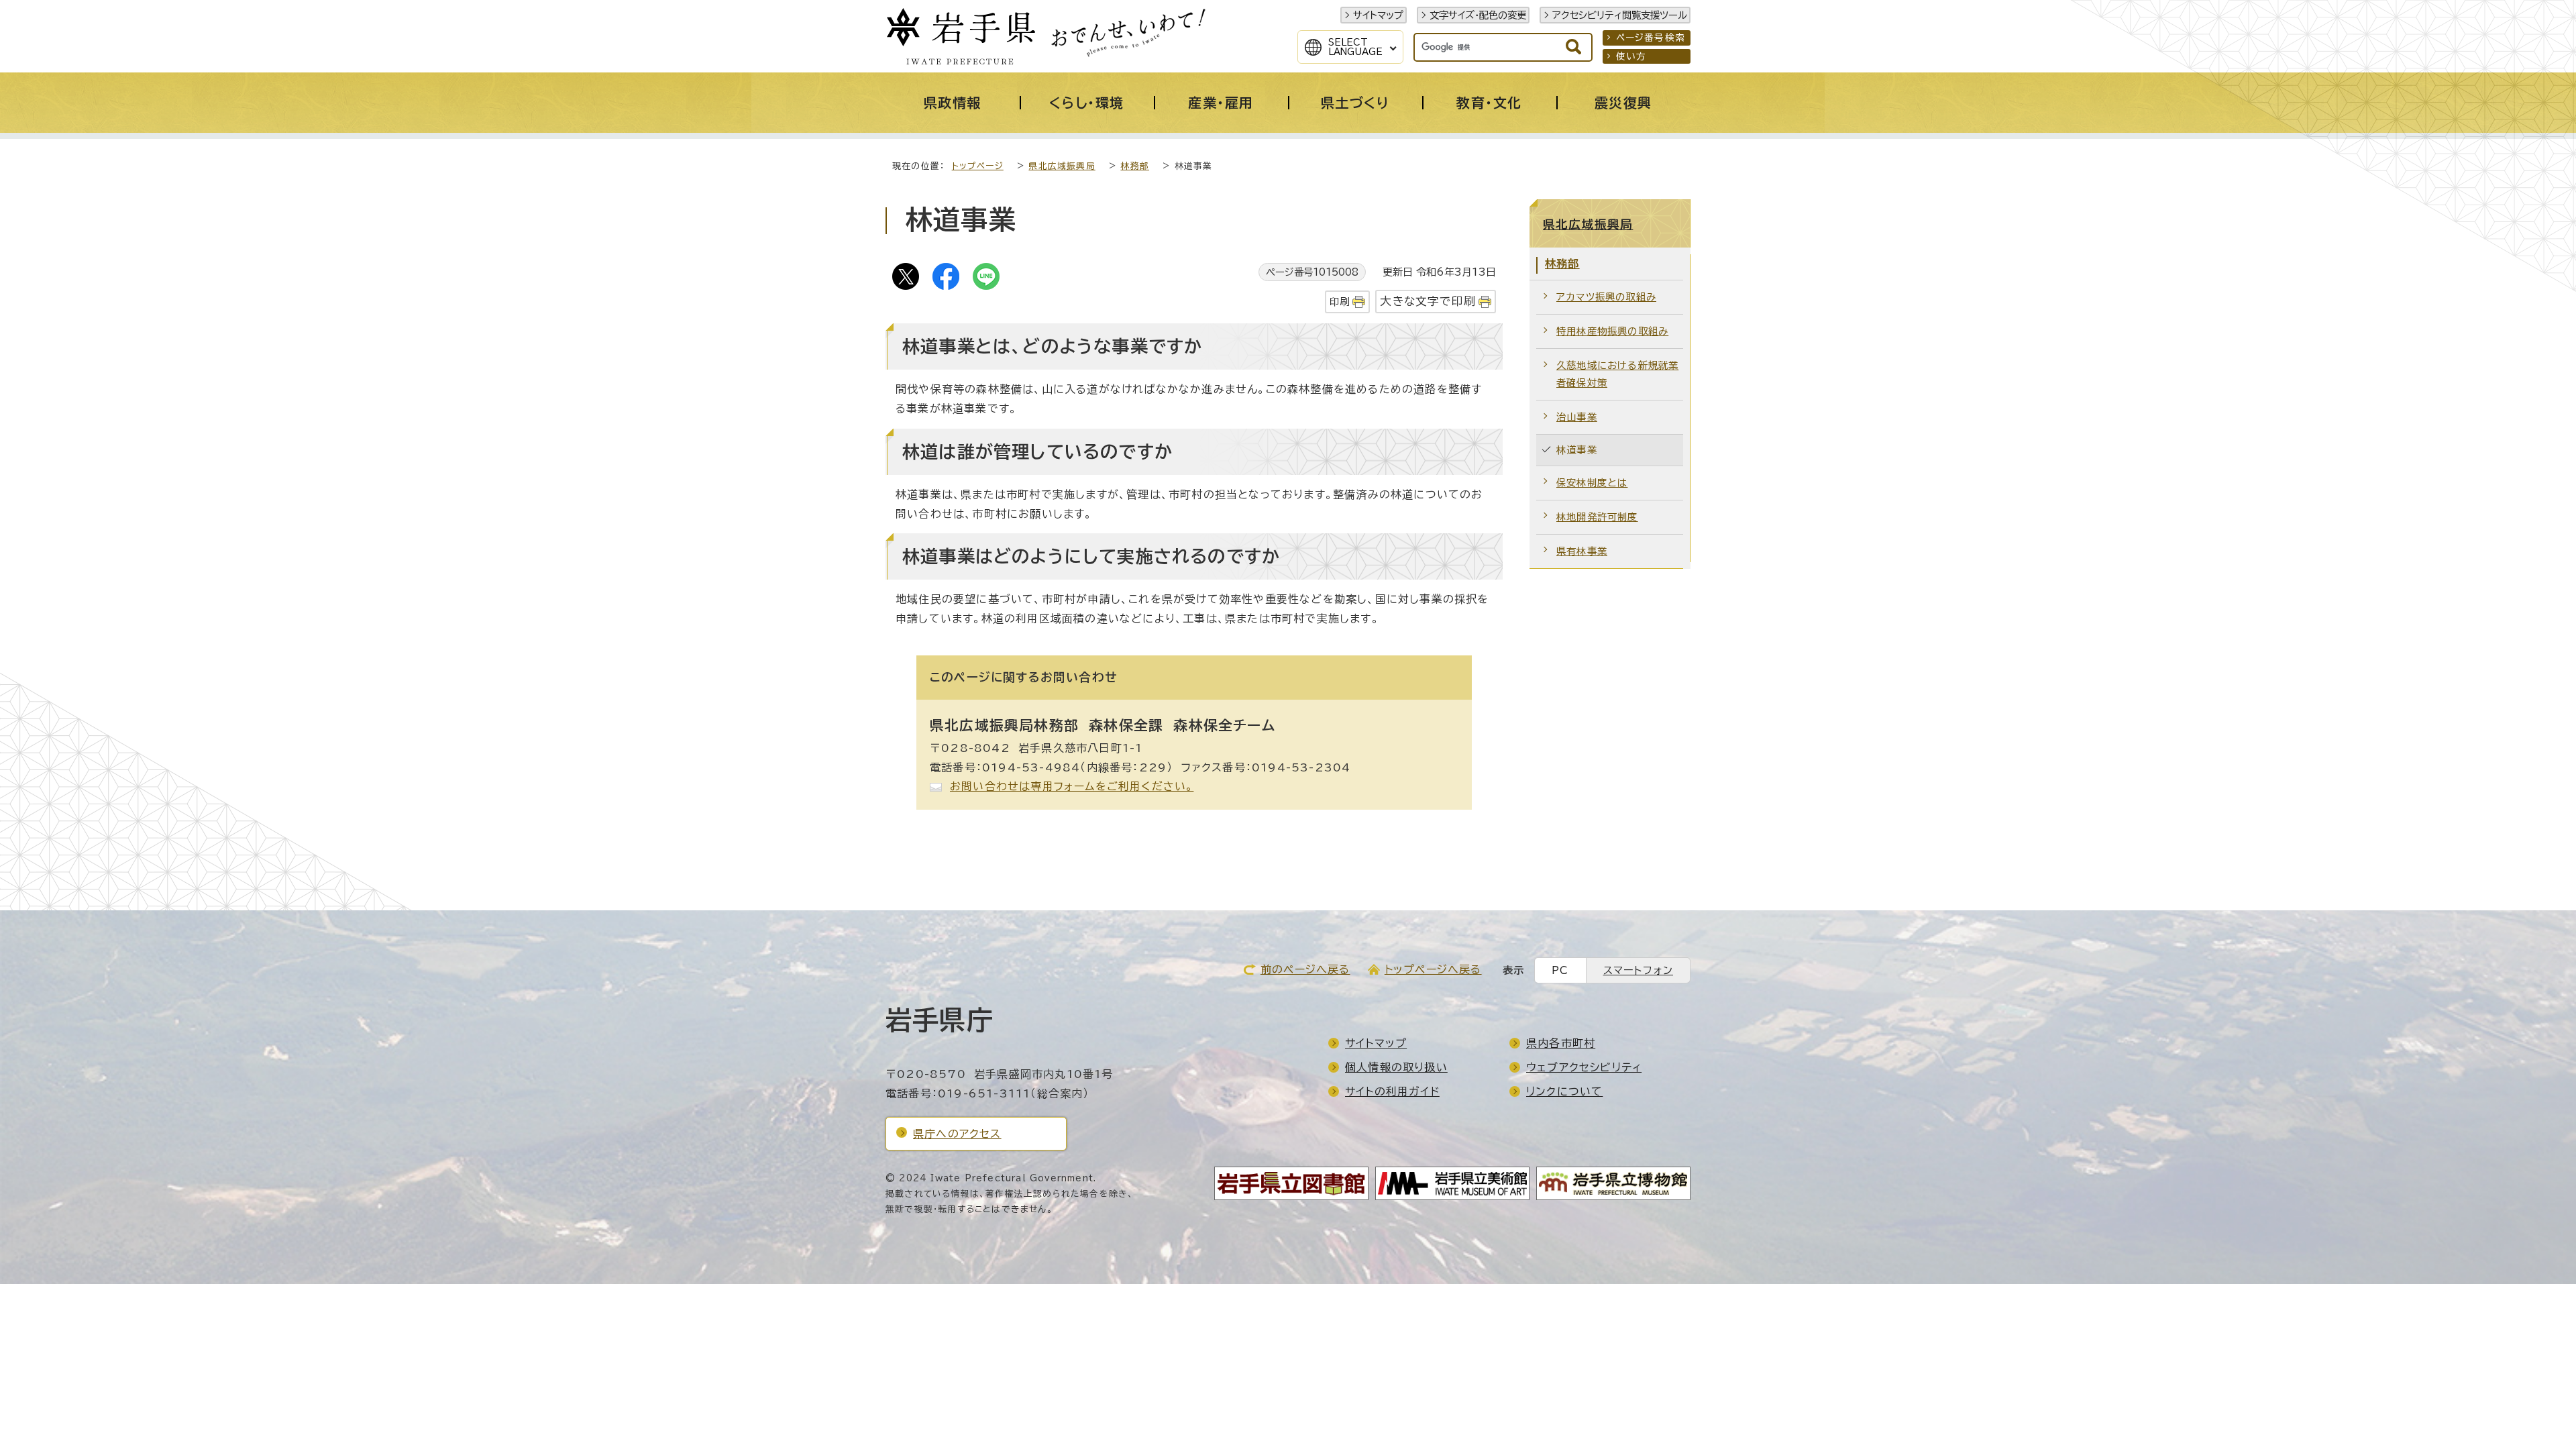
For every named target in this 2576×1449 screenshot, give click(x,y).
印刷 (1340, 302)
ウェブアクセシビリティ (1584, 1067)
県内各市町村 (1561, 1043)
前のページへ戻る (1305, 969)
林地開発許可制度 (1597, 517)
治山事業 (1577, 417)
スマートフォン (1638, 970)
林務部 (1135, 166)
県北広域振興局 (1062, 166)
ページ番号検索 (1651, 38)
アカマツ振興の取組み (1606, 297)
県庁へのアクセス (957, 1134)
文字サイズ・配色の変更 (1478, 15)
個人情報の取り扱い (1396, 1067)
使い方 (1631, 56)
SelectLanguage (1355, 47)
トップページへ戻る (1433, 969)
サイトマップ (1378, 15)
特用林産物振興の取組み (1612, 331)
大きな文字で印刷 (1428, 301)
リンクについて (1564, 1091)
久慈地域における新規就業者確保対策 (1617, 374)
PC (1560, 970)
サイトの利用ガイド (1392, 1091)
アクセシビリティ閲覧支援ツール (1620, 15)
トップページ (978, 166)
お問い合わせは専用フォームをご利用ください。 (1072, 786)
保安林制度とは (1592, 483)
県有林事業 (1582, 551)
